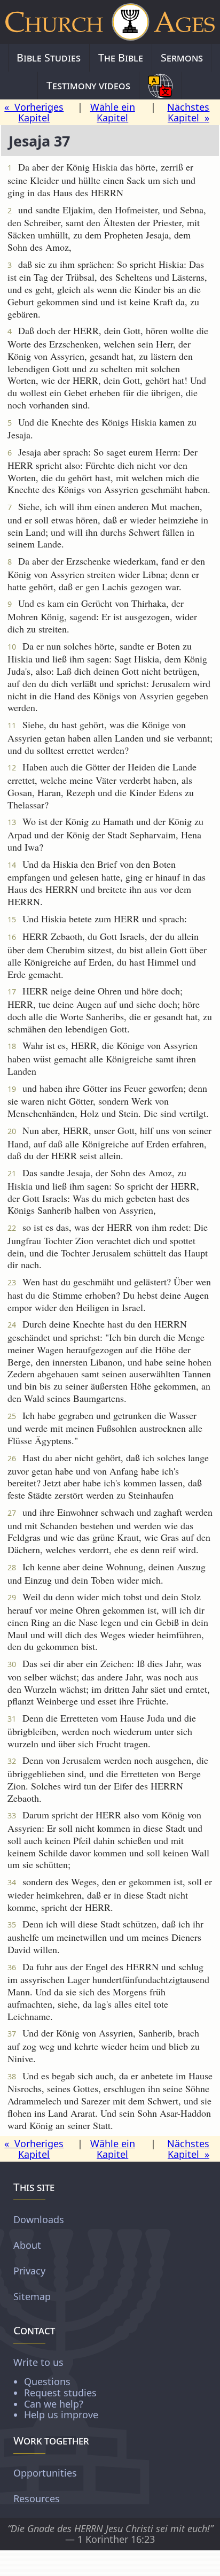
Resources (37, 2498)
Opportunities (45, 2472)
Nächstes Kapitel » (188, 113)
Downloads (39, 2219)
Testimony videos (88, 85)
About (27, 2245)
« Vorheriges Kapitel (34, 113)
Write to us (56, 2388)
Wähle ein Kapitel (113, 113)
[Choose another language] (160, 86)
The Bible (121, 57)
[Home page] (110, 22)
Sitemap (32, 2296)
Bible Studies (49, 57)
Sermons (182, 57)
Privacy (29, 2271)
